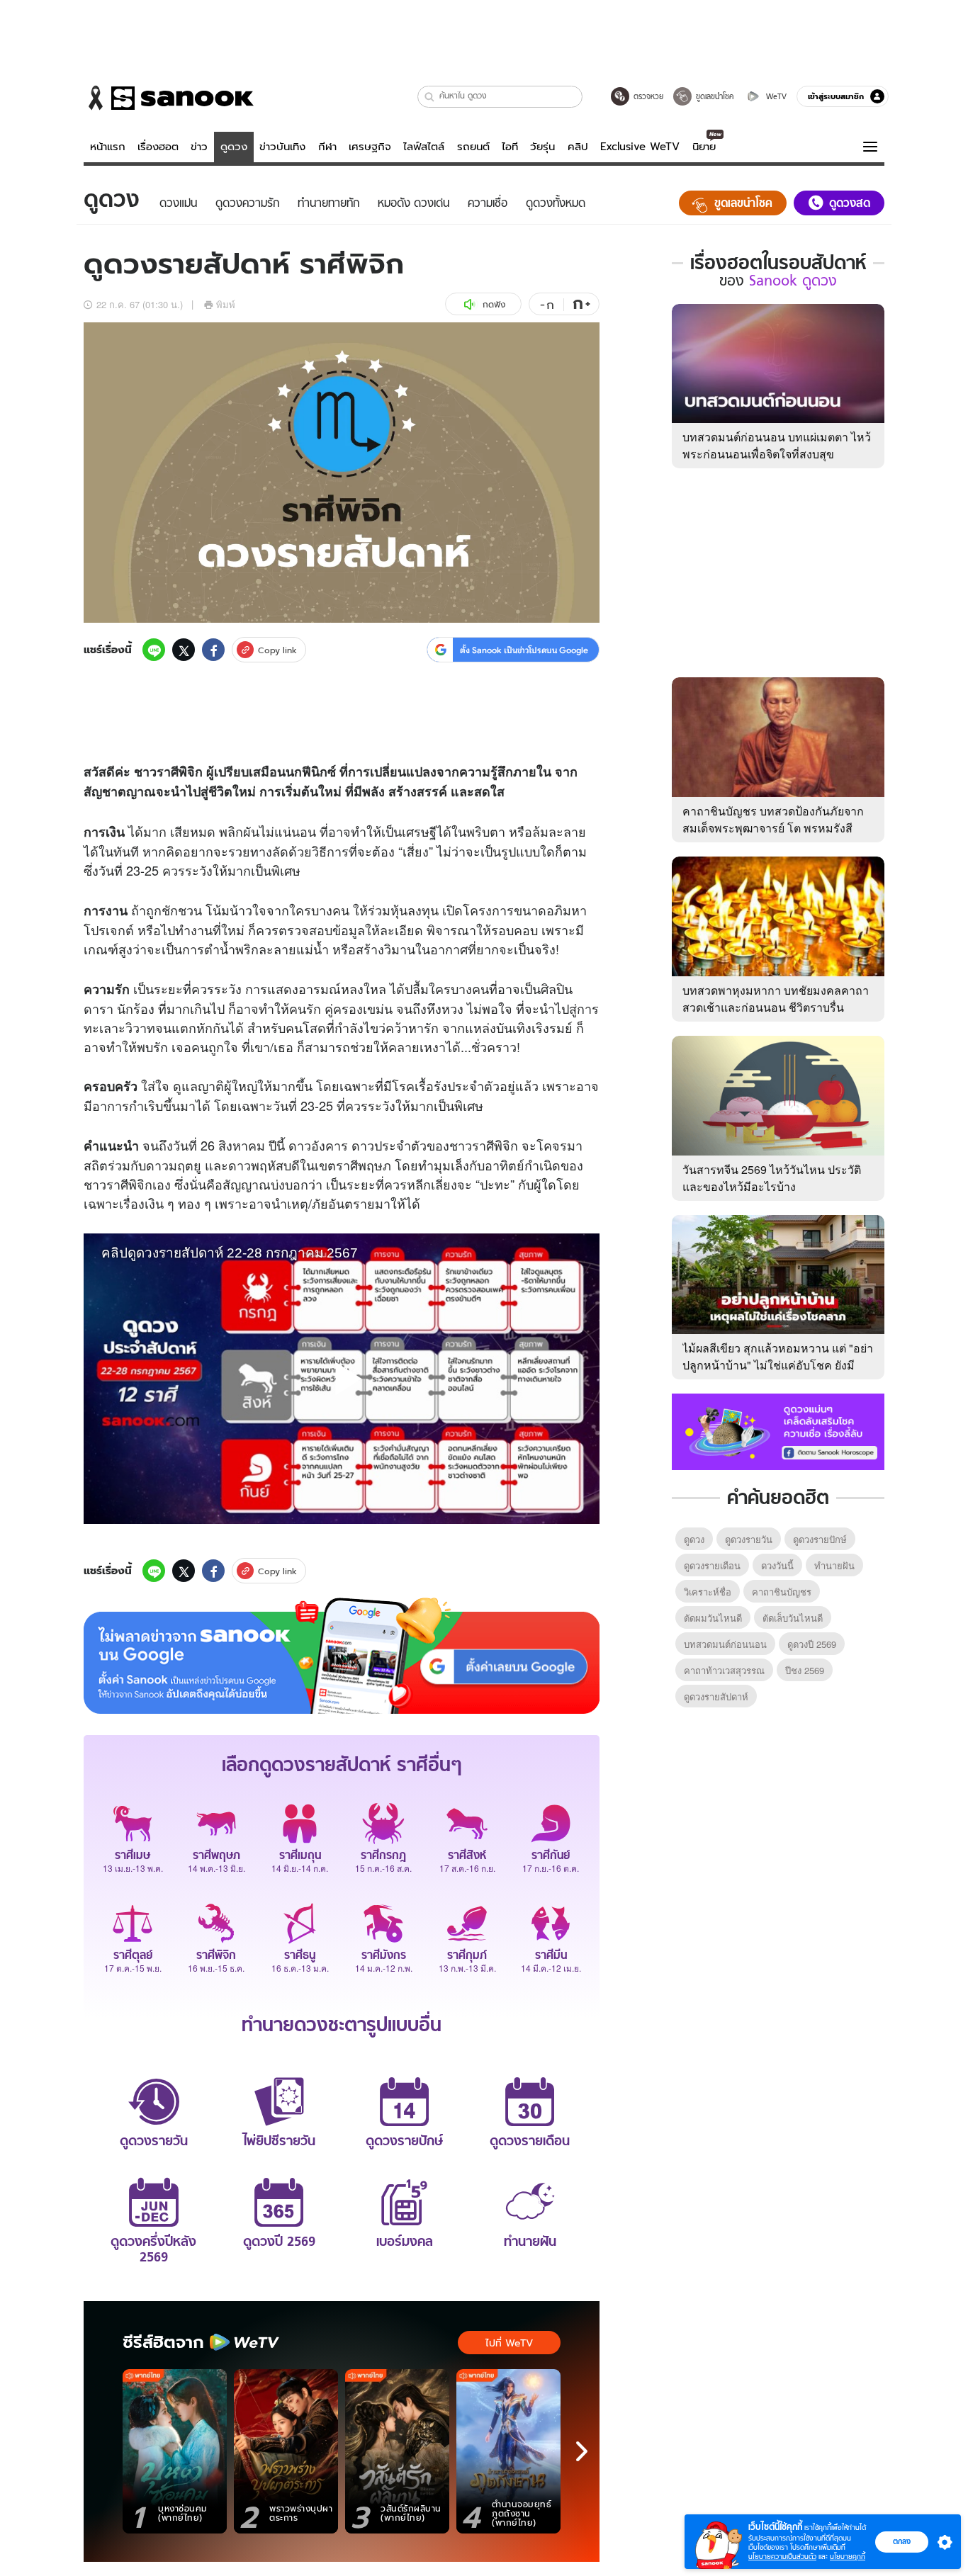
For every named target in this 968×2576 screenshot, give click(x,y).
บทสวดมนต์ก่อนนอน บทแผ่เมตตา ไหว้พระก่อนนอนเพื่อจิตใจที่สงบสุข (777, 445)
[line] (154, 650)
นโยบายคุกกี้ (848, 2557)
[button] (430, 97)
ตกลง (902, 2541)
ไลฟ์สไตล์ (424, 147)
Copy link (277, 650)
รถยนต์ (473, 147)
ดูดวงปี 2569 (812, 1644)
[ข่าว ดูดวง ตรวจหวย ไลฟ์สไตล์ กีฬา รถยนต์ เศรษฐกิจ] (169, 98)
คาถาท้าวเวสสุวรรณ (724, 1670)
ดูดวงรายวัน (749, 1539)
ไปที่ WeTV (509, 2343)
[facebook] (213, 650)
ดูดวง (234, 147)
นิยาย (704, 147)
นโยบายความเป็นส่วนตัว (782, 2557)
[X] (184, 650)
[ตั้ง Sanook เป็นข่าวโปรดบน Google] (342, 1656)
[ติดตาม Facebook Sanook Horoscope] (778, 1430)
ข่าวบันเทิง (282, 147)
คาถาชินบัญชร (782, 1592)
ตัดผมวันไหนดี (713, 1618)
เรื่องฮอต (158, 147)
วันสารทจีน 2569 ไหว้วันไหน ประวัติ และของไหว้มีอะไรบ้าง (772, 1178)
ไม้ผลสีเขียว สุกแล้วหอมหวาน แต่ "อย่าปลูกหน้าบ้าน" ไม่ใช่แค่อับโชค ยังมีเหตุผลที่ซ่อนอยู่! (778, 1365)
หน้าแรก (108, 147)
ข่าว (199, 147)
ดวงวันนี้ (777, 1565)
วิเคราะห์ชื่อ (708, 1592)
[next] (582, 2451)
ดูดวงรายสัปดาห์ (716, 1696)
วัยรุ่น (542, 147)
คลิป (578, 147)
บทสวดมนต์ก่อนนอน (725, 1644)
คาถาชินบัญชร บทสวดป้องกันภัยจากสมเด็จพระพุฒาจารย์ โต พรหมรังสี (773, 819)
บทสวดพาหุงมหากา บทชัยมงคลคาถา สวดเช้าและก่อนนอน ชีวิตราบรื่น (776, 999)
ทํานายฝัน (834, 1565)
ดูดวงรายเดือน (712, 1565)
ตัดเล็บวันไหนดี (793, 1618)
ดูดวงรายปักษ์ (820, 1539)
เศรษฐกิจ (370, 147)
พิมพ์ (226, 304)
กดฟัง (494, 304)
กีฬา (327, 147)
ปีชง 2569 (805, 1670)
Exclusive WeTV (640, 147)
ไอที (510, 147)
